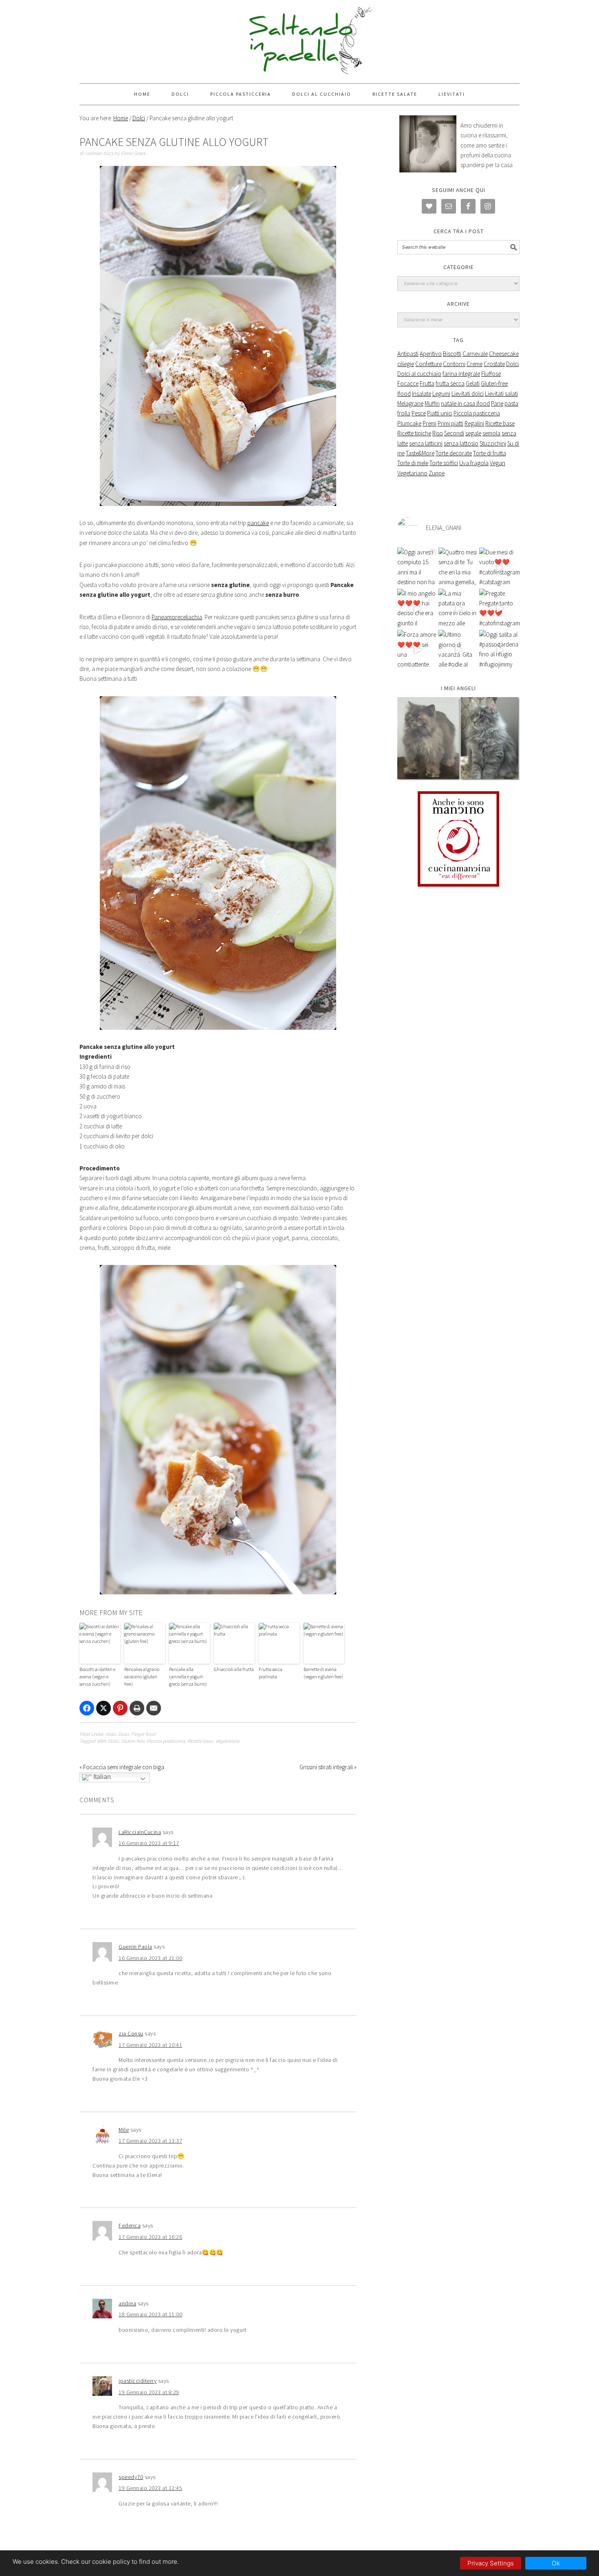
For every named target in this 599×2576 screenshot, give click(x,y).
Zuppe (437, 473)
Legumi (441, 394)
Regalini (474, 423)
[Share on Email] (154, 1708)
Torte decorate (454, 453)
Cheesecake (504, 354)
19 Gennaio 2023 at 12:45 (150, 2488)
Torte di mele (413, 463)
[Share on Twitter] (104, 1708)
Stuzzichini (493, 443)
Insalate (422, 394)
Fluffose (491, 374)
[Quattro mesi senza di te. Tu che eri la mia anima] (459, 568)
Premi (429, 423)
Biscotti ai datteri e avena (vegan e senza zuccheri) (97, 1676)
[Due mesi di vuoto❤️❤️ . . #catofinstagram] (499, 568)
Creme (475, 364)
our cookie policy (106, 2562)
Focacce (408, 383)
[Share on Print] (137, 1708)
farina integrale (461, 374)
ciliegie (406, 364)
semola (491, 433)
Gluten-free (133, 1741)
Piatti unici (440, 413)
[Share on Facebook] (87, 1708)
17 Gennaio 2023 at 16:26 (150, 2237)
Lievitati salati (501, 394)
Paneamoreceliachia (177, 617)
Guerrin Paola (135, 1947)
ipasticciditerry (138, 2381)
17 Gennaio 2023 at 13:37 (150, 2141)
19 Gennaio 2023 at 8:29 (149, 2392)
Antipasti (408, 354)
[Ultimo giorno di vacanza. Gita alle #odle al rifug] (459, 650)
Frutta (427, 383)
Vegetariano (227, 1741)
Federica (130, 2225)
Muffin (432, 403)
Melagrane (410, 403)
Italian (101, 1777)
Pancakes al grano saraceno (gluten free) (142, 1676)
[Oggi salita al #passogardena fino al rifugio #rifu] (499, 650)
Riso (438, 433)
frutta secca (450, 383)
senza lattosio (461, 443)
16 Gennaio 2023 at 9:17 (149, 1843)
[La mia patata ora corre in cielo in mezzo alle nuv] (459, 609)
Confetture (428, 364)
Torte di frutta (490, 453)
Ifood (404, 394)
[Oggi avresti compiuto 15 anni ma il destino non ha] (417, 568)
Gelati (473, 383)
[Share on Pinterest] (120, 1708)
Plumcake (409, 423)
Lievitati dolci (468, 394)
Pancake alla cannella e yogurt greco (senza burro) (188, 1676)
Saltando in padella (299, 42)
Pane (497, 403)
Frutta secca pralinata (271, 1673)
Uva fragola (474, 463)
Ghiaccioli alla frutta (234, 1669)
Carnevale (475, 354)
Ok (556, 2563)
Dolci (123, 1734)
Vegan (498, 463)
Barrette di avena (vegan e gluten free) (323, 1673)
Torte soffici (444, 463)
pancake (258, 523)
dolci (111, 1734)
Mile (124, 2130)
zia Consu (131, 2033)
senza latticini (426, 443)
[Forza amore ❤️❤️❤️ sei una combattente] (417, 650)
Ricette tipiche (414, 433)
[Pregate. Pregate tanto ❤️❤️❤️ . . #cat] (499, 609)
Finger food (143, 1734)
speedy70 (131, 2477)
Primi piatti (450, 423)
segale (473, 433)
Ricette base (200, 1741)
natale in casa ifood (465, 403)
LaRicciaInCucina (140, 1832)
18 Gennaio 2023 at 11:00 (150, 2314)
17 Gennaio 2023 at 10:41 (150, 2045)
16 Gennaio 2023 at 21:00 (150, 1958)
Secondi (454, 433)
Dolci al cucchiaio (419, 374)
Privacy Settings (491, 2563)
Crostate (494, 364)
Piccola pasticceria (166, 1741)
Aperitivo (431, 354)
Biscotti (452, 354)
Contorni (454, 364)
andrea (127, 2303)
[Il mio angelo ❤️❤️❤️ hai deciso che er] (417, 609)
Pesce (419, 413)
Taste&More (420, 453)
